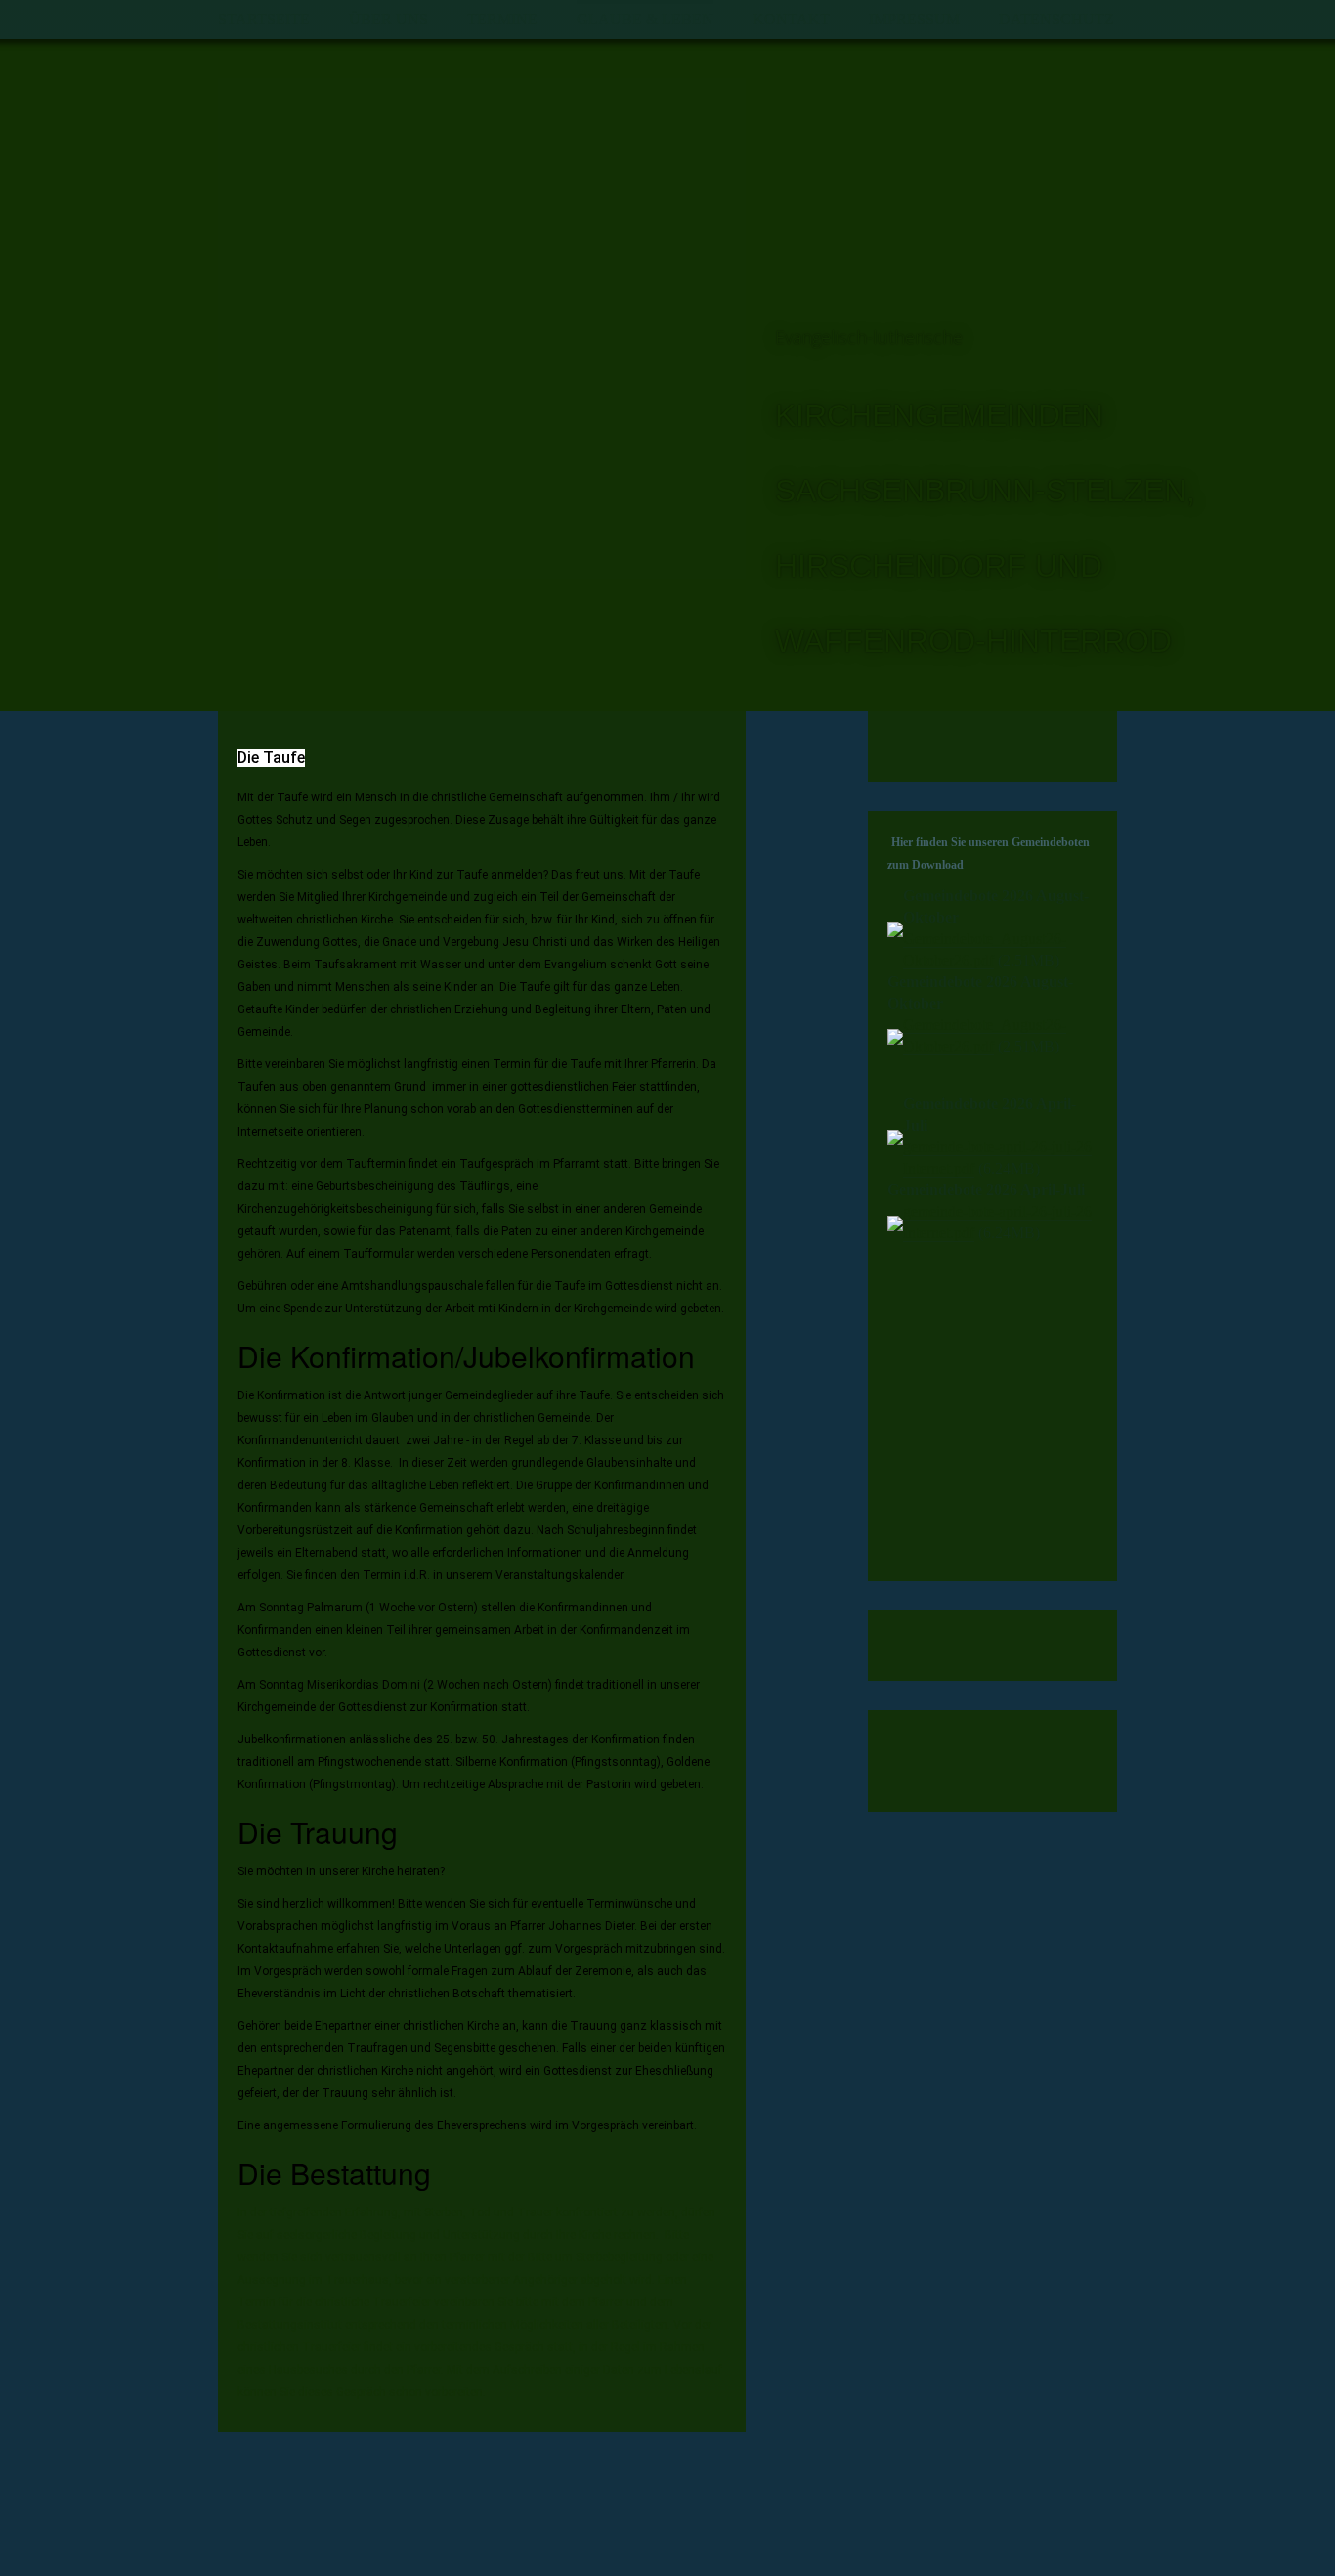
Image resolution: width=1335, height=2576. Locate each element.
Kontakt (791, 19)
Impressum (914, 19)
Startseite (264, 19)
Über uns (388, 19)
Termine (502, 19)
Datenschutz (1056, 19)
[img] (482, 328)
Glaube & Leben (645, 19)
